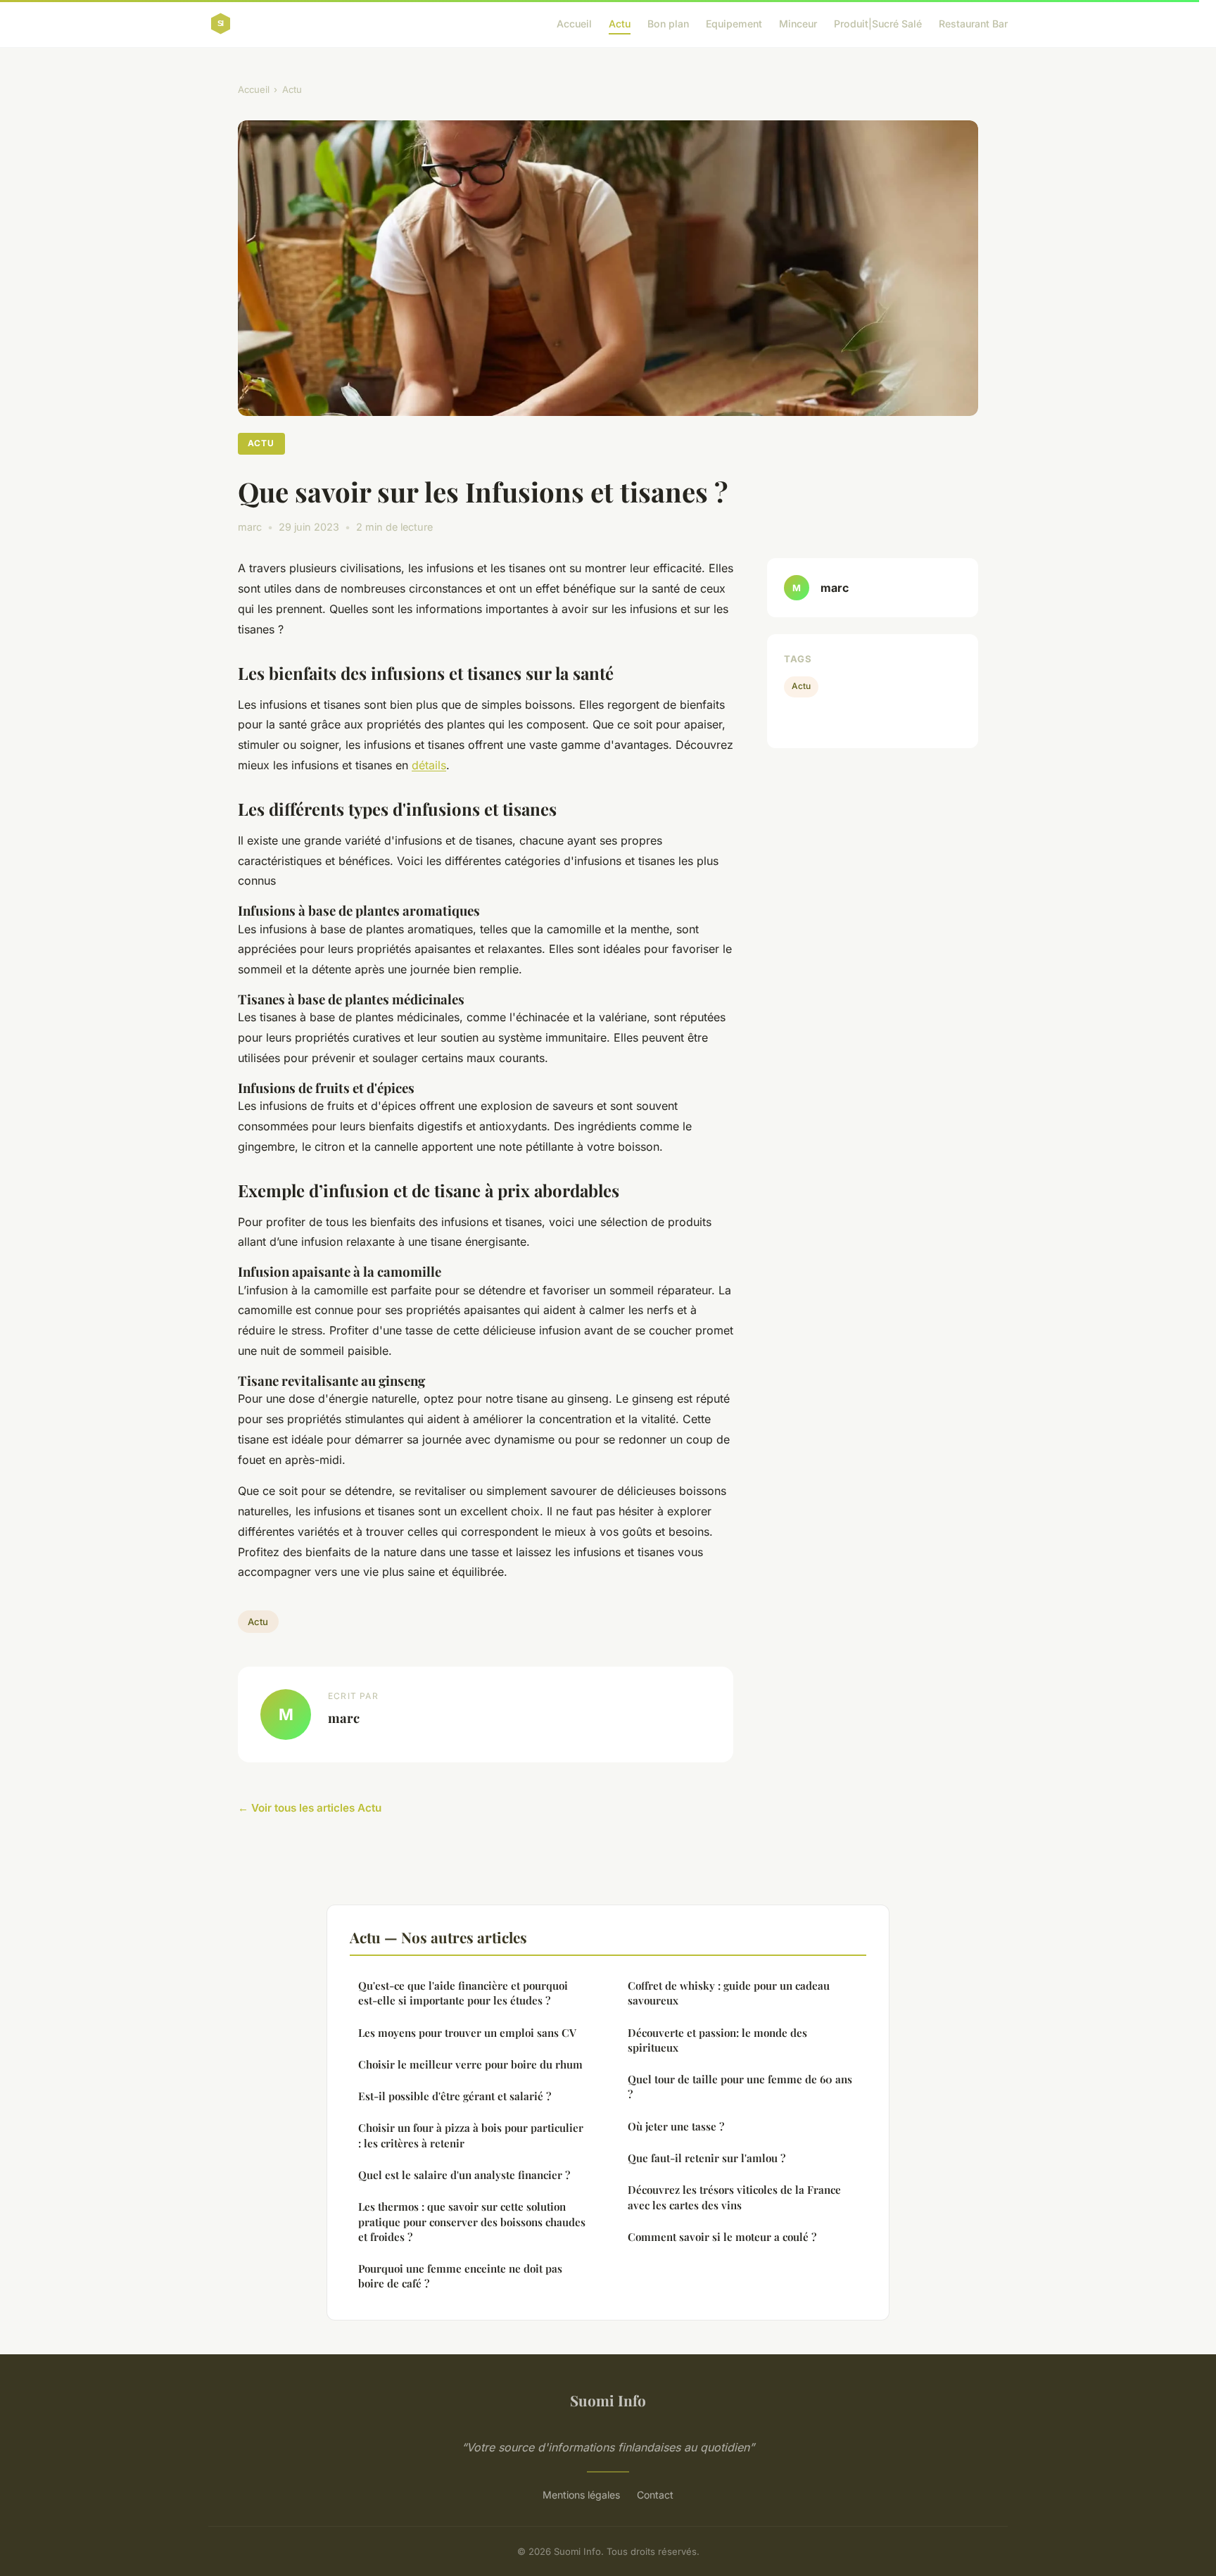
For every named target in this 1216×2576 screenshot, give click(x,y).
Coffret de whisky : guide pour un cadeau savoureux (729, 1993)
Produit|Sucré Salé (878, 24)
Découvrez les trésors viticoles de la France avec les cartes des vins (734, 2197)
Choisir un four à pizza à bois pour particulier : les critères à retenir (471, 2135)
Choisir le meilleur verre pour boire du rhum (470, 2064)
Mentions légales (581, 2495)
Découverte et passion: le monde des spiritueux (717, 2040)
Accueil (574, 24)
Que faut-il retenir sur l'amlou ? (707, 2158)
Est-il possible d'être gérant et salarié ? (455, 2096)
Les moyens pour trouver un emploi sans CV (467, 2033)
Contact (655, 2495)
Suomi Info (608, 2400)
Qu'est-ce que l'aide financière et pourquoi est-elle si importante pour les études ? (463, 1993)
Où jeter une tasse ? (676, 2126)
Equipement (734, 24)
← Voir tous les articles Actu (310, 1808)
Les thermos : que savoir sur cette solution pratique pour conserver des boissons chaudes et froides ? (472, 2222)
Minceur (798, 24)
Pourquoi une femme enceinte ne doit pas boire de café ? (460, 2276)
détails (429, 765)
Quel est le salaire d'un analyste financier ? (464, 2175)
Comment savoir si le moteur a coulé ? (722, 2237)
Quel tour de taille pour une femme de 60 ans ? (740, 2086)
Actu (620, 24)
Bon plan (668, 24)
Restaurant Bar (973, 24)
